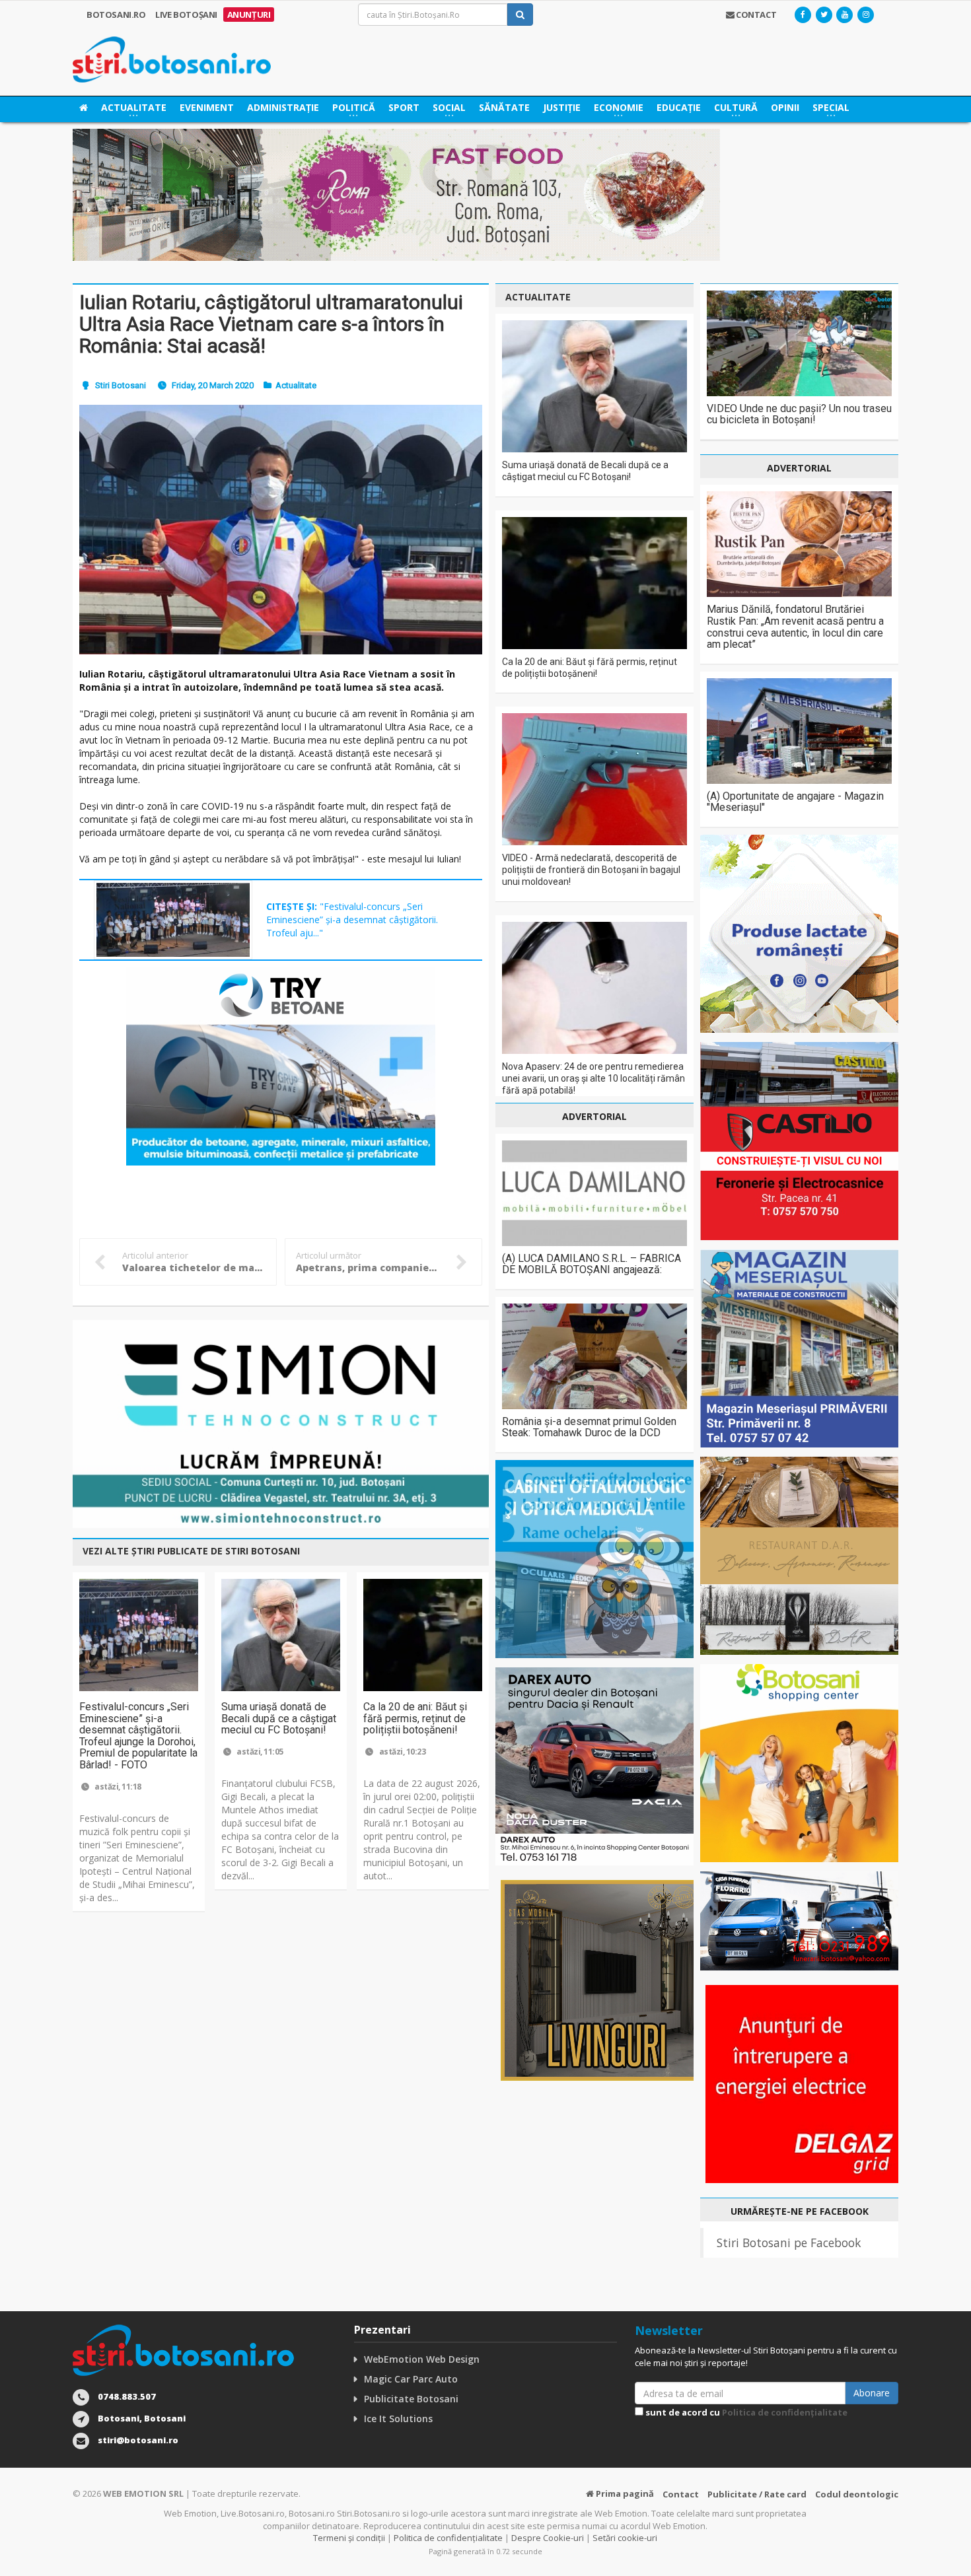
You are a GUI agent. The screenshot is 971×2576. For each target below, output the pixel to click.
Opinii (785, 107)
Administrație (283, 107)
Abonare (872, 2393)
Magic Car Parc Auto (411, 2379)
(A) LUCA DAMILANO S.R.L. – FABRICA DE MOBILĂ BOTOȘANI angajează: (592, 1264)
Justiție (562, 107)
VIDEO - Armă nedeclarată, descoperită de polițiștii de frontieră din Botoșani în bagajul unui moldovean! (591, 870)
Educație (679, 107)
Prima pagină (624, 2493)
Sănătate (504, 107)
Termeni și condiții (349, 2538)
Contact (681, 2494)
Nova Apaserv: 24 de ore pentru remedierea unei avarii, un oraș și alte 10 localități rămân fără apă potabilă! (593, 1078)
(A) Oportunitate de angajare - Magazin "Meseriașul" (795, 802)
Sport (404, 107)
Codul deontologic (857, 2494)
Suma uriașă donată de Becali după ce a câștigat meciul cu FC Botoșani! (279, 1718)
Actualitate (296, 385)
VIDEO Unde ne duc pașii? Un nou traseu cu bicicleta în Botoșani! (799, 414)
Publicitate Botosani (411, 2399)
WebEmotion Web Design (422, 2359)
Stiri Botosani (121, 385)
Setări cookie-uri (625, 2538)
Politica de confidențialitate (785, 2412)
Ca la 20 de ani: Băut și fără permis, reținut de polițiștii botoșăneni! (415, 1718)
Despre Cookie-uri (548, 2538)
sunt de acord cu (745, 2412)
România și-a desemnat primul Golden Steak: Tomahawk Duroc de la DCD (589, 1427)
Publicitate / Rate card (757, 2494)
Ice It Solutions (398, 2419)
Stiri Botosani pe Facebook (789, 2243)
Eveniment (207, 107)
